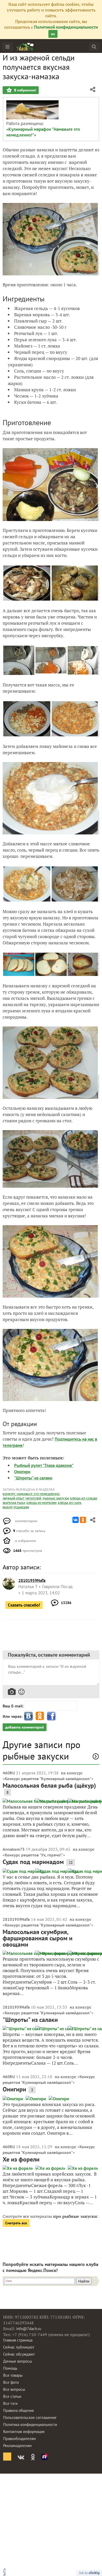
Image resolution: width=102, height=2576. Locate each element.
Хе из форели (21, 2159)
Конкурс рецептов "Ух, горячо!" (34, 1855)
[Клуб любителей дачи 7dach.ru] (25, 47)
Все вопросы (14, 2389)
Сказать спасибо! (24, 1605)
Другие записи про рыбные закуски (41, 1750)
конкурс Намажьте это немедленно (31, 1494)
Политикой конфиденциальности (66, 27)
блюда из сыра (70, 1503)
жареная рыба (14, 1503)
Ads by (84, 2573)
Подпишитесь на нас (75, 1439)
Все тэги (10, 2403)
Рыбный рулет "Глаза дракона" (44, 1465)
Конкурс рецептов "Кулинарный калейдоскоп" (48, 1779)
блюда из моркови (41, 1503)
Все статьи (12, 2396)
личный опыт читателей (22, 1498)
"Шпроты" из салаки (33, 1478)
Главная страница (18, 2340)
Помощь (10, 2368)
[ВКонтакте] (76, 1520)
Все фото (11, 2382)
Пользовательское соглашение (30, 2417)
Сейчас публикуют (19, 2347)
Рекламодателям (17, 2446)
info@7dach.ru (29, 2329)
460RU (9, 1773)
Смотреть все (16, 2223)
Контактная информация (24, 2432)
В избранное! (25, 90)
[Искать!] (94, 47)
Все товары (13, 2375)
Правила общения (18, 2410)
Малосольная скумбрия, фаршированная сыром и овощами (38, 1938)
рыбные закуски (56, 1498)
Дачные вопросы (18, 2361)
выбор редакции (16, 1507)
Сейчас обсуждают (19, 2354)
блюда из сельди (84, 1498)
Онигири (22, 1472)
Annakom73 (14, 1849)
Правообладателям (19, 2439)
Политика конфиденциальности (30, 2425)
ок (53, 34)
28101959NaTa (16, 1919)
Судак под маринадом (33, 1862)
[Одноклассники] (83, 1520)
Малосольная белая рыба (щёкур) (49, 1785)
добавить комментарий (25, 1727)
